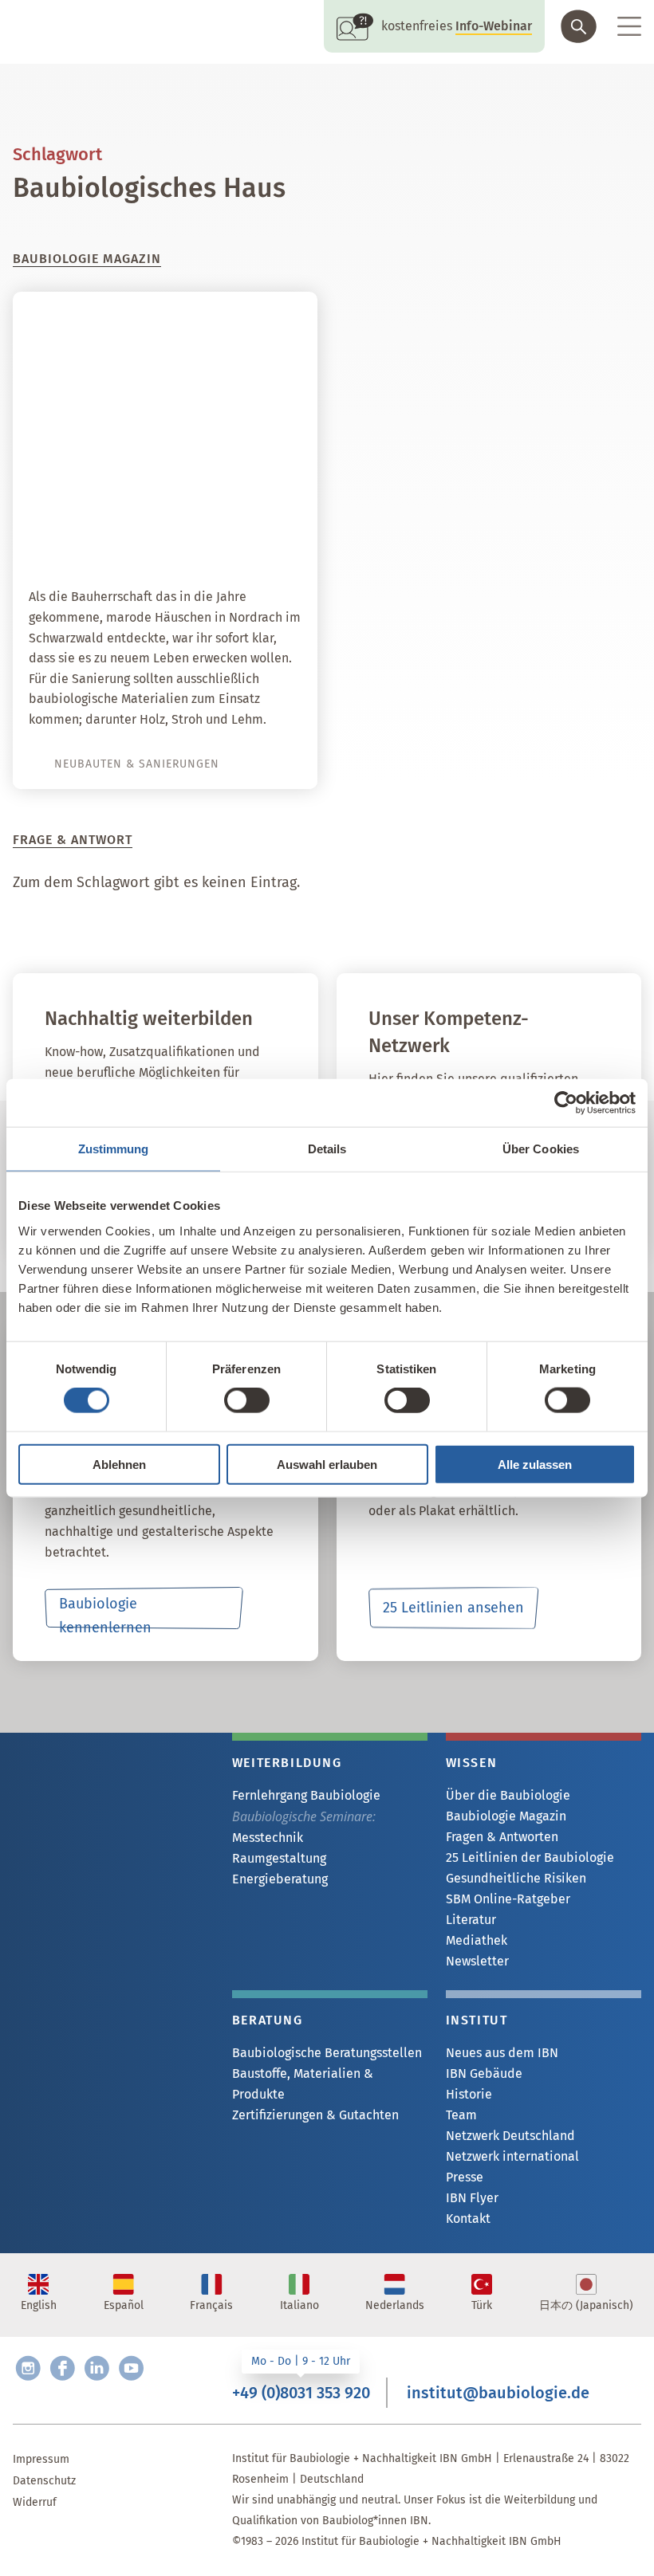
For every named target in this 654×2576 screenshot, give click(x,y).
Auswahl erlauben (327, 1464)
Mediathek (477, 1940)
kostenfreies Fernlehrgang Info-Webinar (111, 1760)
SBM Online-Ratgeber (508, 1899)
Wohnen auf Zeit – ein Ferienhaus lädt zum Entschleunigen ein (208, 517)
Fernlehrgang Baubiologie (306, 1795)
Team (461, 2115)
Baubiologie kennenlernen (105, 1612)
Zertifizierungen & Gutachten (315, 2115)
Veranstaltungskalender (122, 1830)
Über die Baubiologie (508, 1795)
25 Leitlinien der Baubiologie (530, 1857)
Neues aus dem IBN (502, 2053)
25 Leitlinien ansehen (453, 1608)
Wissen (472, 1763)
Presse (465, 2177)
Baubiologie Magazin (506, 1816)
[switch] (247, 1400)
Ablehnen (119, 1464)
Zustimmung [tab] (114, 1149)
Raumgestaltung (279, 1858)
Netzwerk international (512, 2156)
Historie (469, 2094)
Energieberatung (280, 1879)
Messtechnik (268, 1838)
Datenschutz (44, 2481)
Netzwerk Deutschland (510, 2136)
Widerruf (35, 2502)
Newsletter (477, 1961)
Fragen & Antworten (502, 1837)
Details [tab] (327, 1149)
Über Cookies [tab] (541, 1149)
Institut (477, 2020)
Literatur (471, 1920)
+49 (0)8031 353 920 (301, 2393)
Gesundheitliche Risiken (516, 1878)
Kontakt (468, 2219)
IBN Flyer (472, 2198)
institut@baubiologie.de (498, 2393)
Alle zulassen (535, 1464)
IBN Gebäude (484, 2073)
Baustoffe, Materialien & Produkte (303, 2084)
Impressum (41, 2459)
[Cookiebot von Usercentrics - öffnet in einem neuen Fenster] (566, 1103)
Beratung (268, 2020)
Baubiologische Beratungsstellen (327, 2053)
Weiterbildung (287, 1763)
